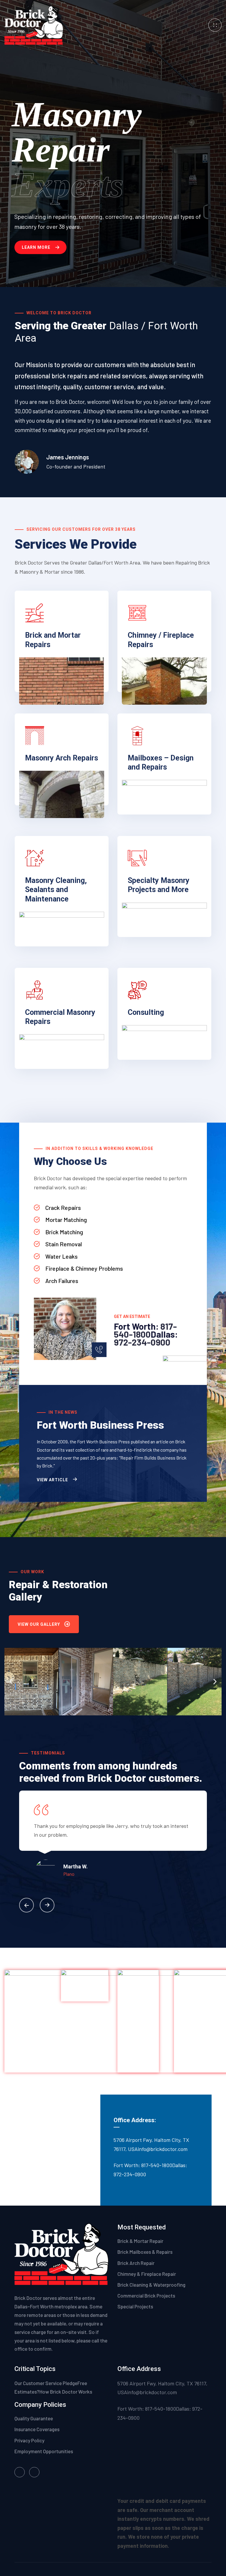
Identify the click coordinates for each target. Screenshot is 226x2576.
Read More (36, 693)
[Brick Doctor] (34, 25)
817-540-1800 (145, 1330)
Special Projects (135, 2306)
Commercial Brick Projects (146, 2295)
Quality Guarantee (34, 2418)
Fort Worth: (137, 1326)
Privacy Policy (30, 2440)
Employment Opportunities (44, 2451)
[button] (11, 1681)
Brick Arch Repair (136, 2263)
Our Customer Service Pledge (46, 2383)
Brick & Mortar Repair (140, 2241)
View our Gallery (39, 1624)
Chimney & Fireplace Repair (147, 2274)
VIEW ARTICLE (53, 1480)
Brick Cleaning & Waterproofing (151, 2285)
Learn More (37, 247)
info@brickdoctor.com (163, 2149)
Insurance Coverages (37, 2429)
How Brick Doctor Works (66, 2392)
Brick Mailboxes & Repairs (145, 2252)
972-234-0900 (142, 1342)
